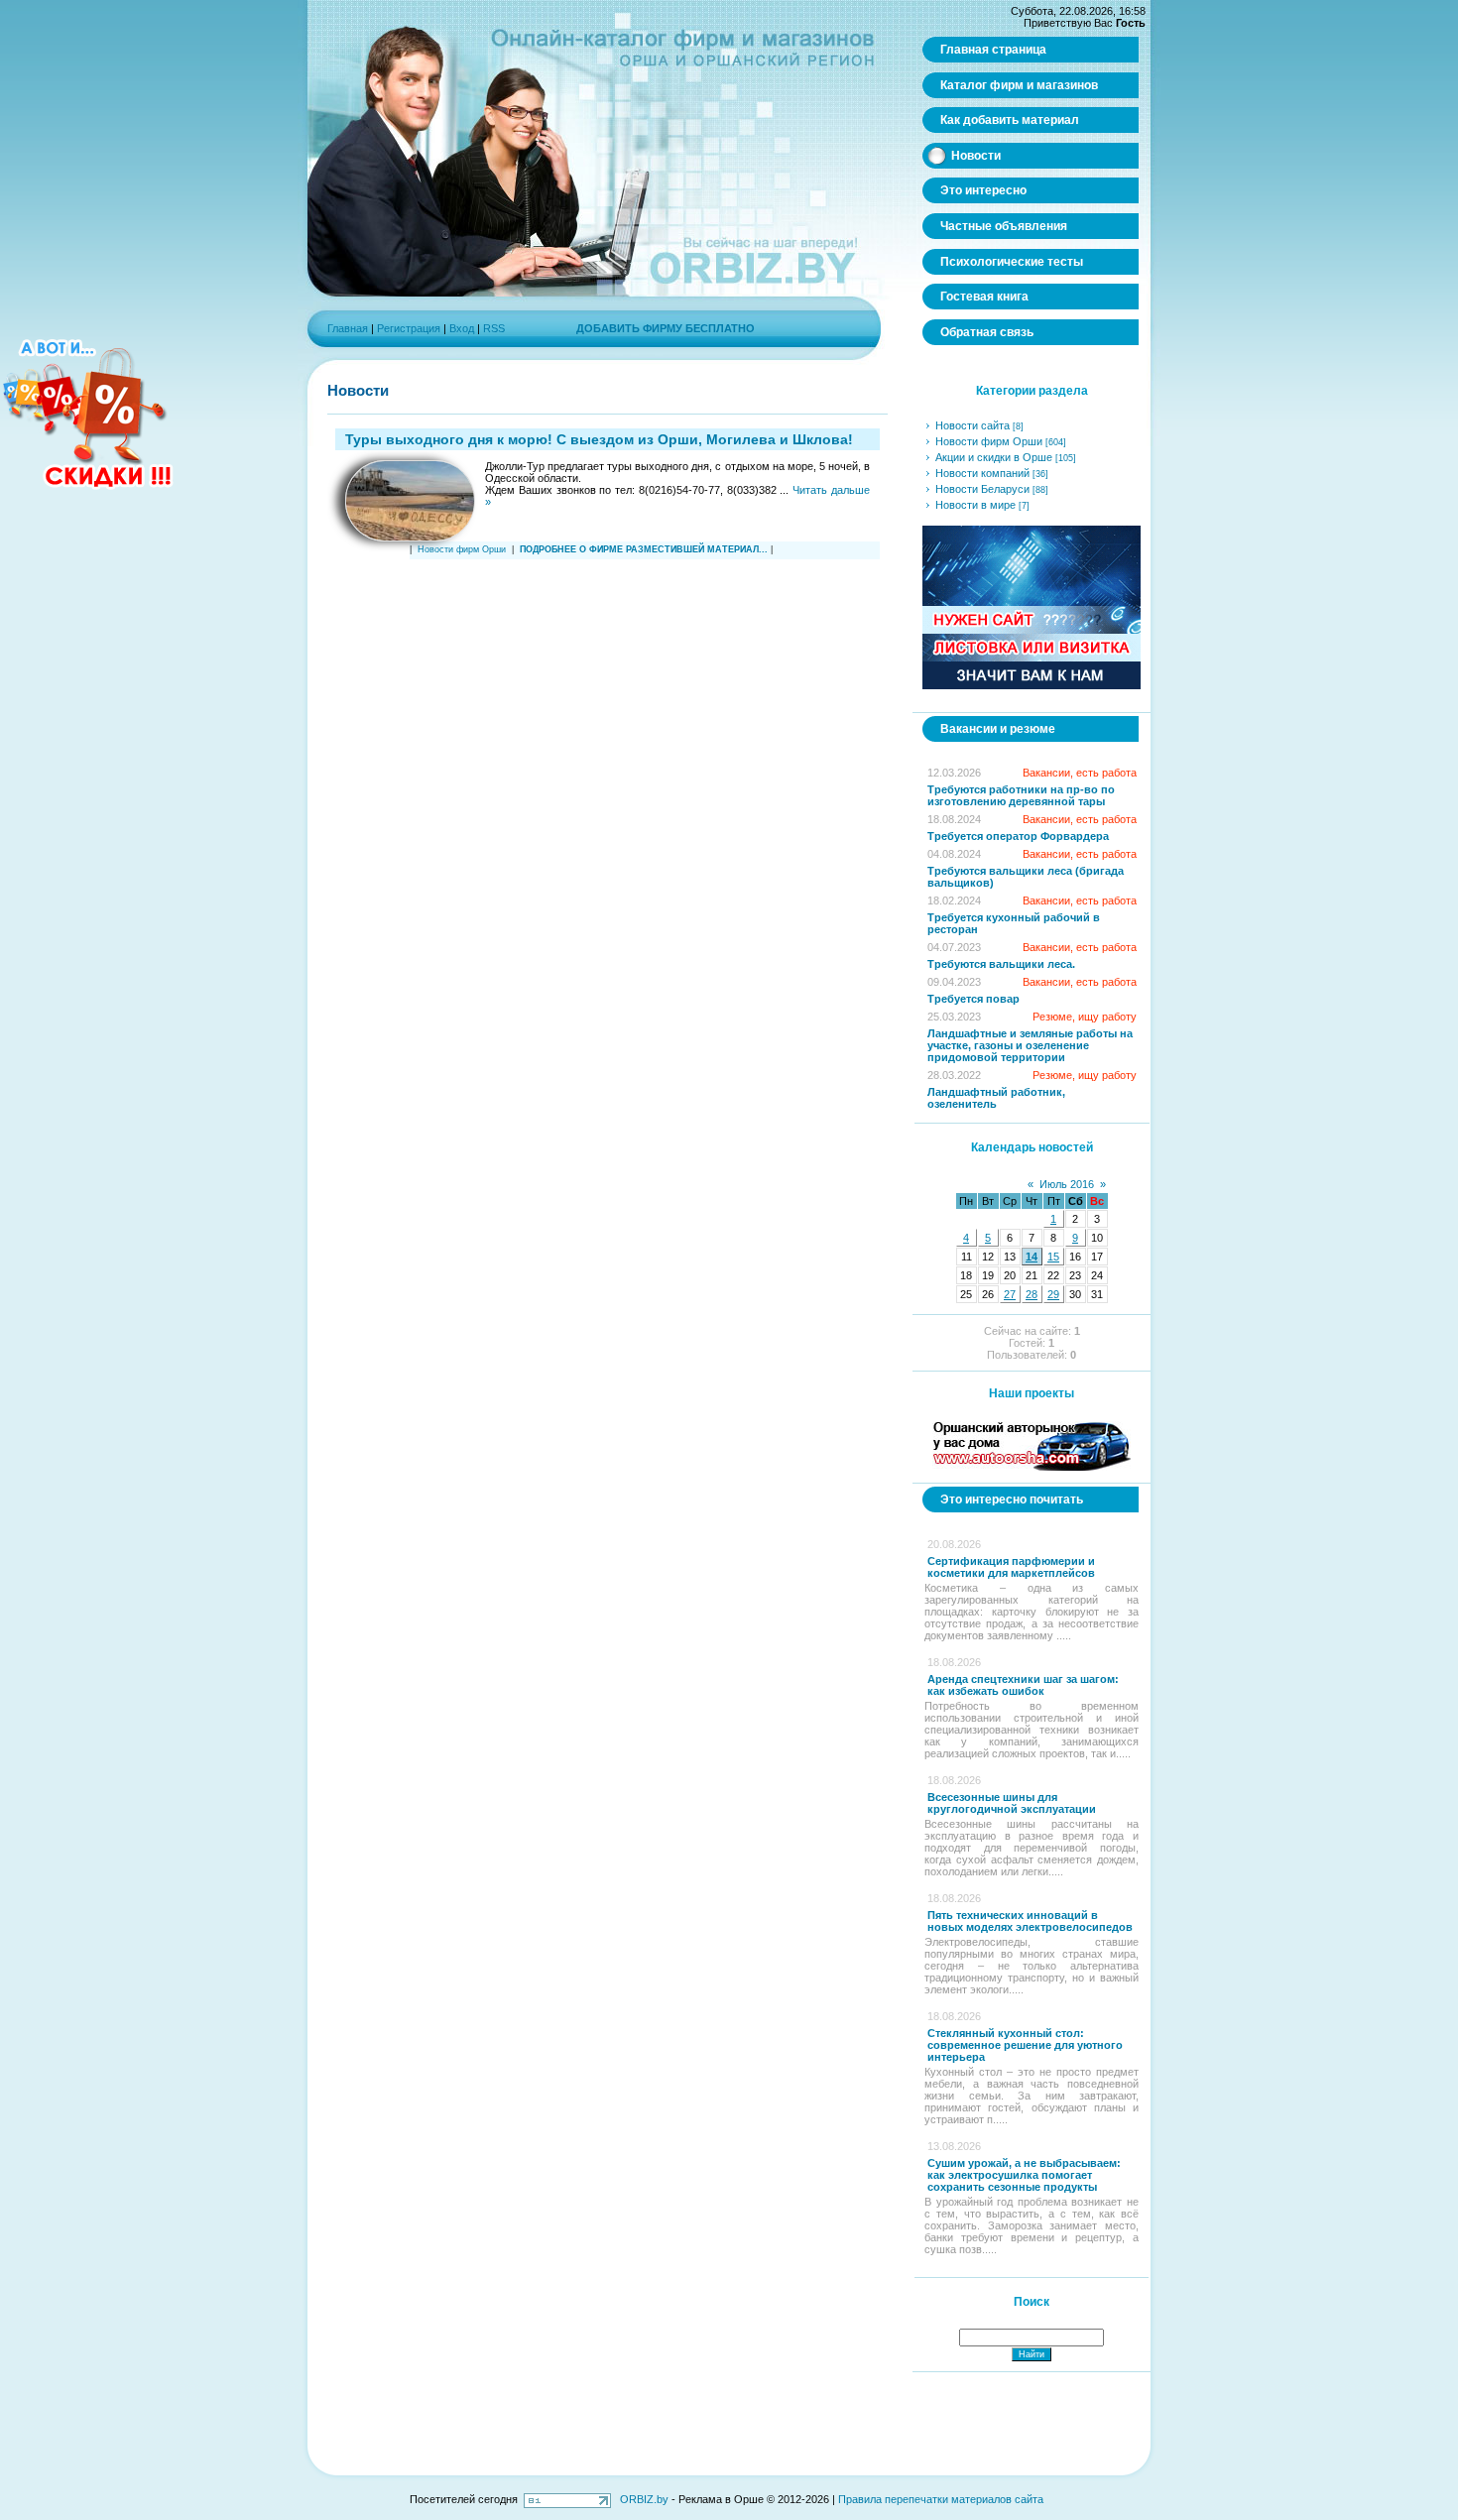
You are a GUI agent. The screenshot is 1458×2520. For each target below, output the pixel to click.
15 (1053, 1257)
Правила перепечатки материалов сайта (941, 2499)
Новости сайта (972, 425)
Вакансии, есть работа (1080, 773)
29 (1053, 1294)
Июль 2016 (1067, 1184)
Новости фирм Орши (462, 549)
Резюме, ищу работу (1085, 1017)
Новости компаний (982, 473)
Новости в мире (975, 505)
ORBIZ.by (644, 2499)
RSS (494, 328)
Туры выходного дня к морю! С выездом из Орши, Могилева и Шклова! (599, 439)
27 (1010, 1294)
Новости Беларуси (982, 489)
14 (1032, 1257)
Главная (348, 328)
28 (1032, 1294)
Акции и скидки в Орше (994, 457)
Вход (462, 328)
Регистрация (409, 328)
